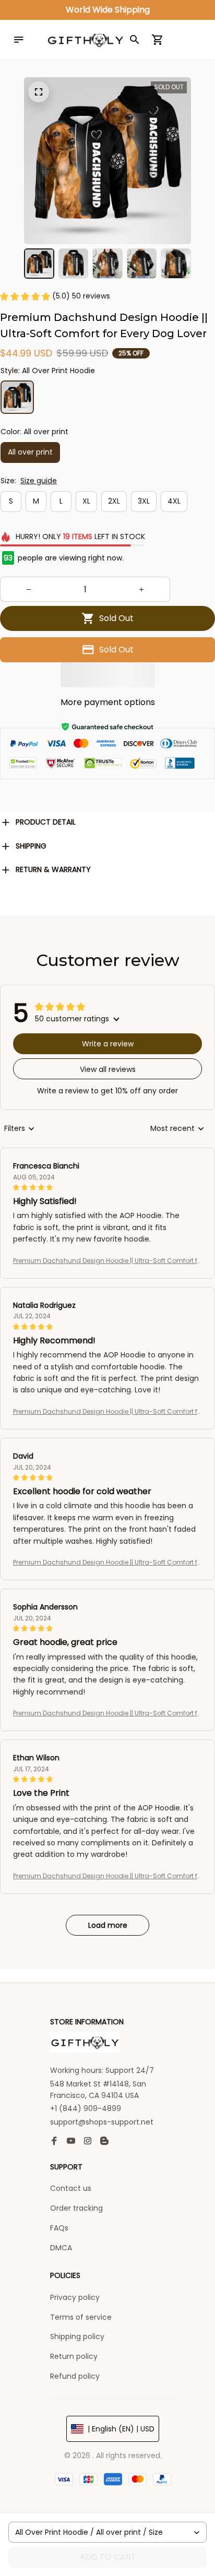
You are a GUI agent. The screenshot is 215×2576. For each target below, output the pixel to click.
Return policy (74, 2356)
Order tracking (76, 2208)
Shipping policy (77, 2336)
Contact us (71, 2188)
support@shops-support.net (102, 2122)
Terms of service (81, 2317)
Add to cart (108, 2557)
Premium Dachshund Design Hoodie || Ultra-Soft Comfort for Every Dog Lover (107, 1261)
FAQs (59, 2228)
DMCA (61, 2248)
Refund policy (75, 2376)
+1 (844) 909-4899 (86, 2108)
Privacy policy (75, 2297)
